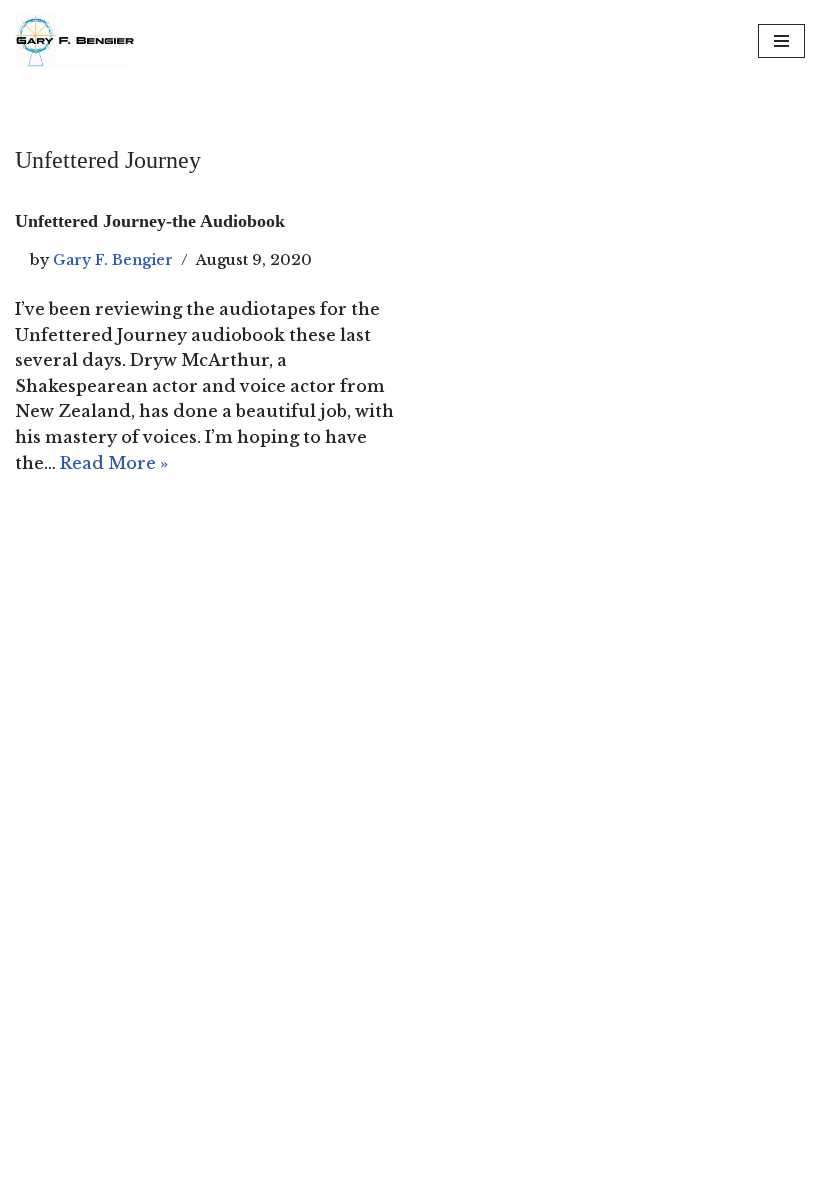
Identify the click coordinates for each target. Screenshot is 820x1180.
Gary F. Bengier (113, 260)
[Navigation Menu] (781, 41)
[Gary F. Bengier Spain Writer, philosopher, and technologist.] (75, 40)
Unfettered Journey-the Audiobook (150, 221)
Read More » (114, 463)
